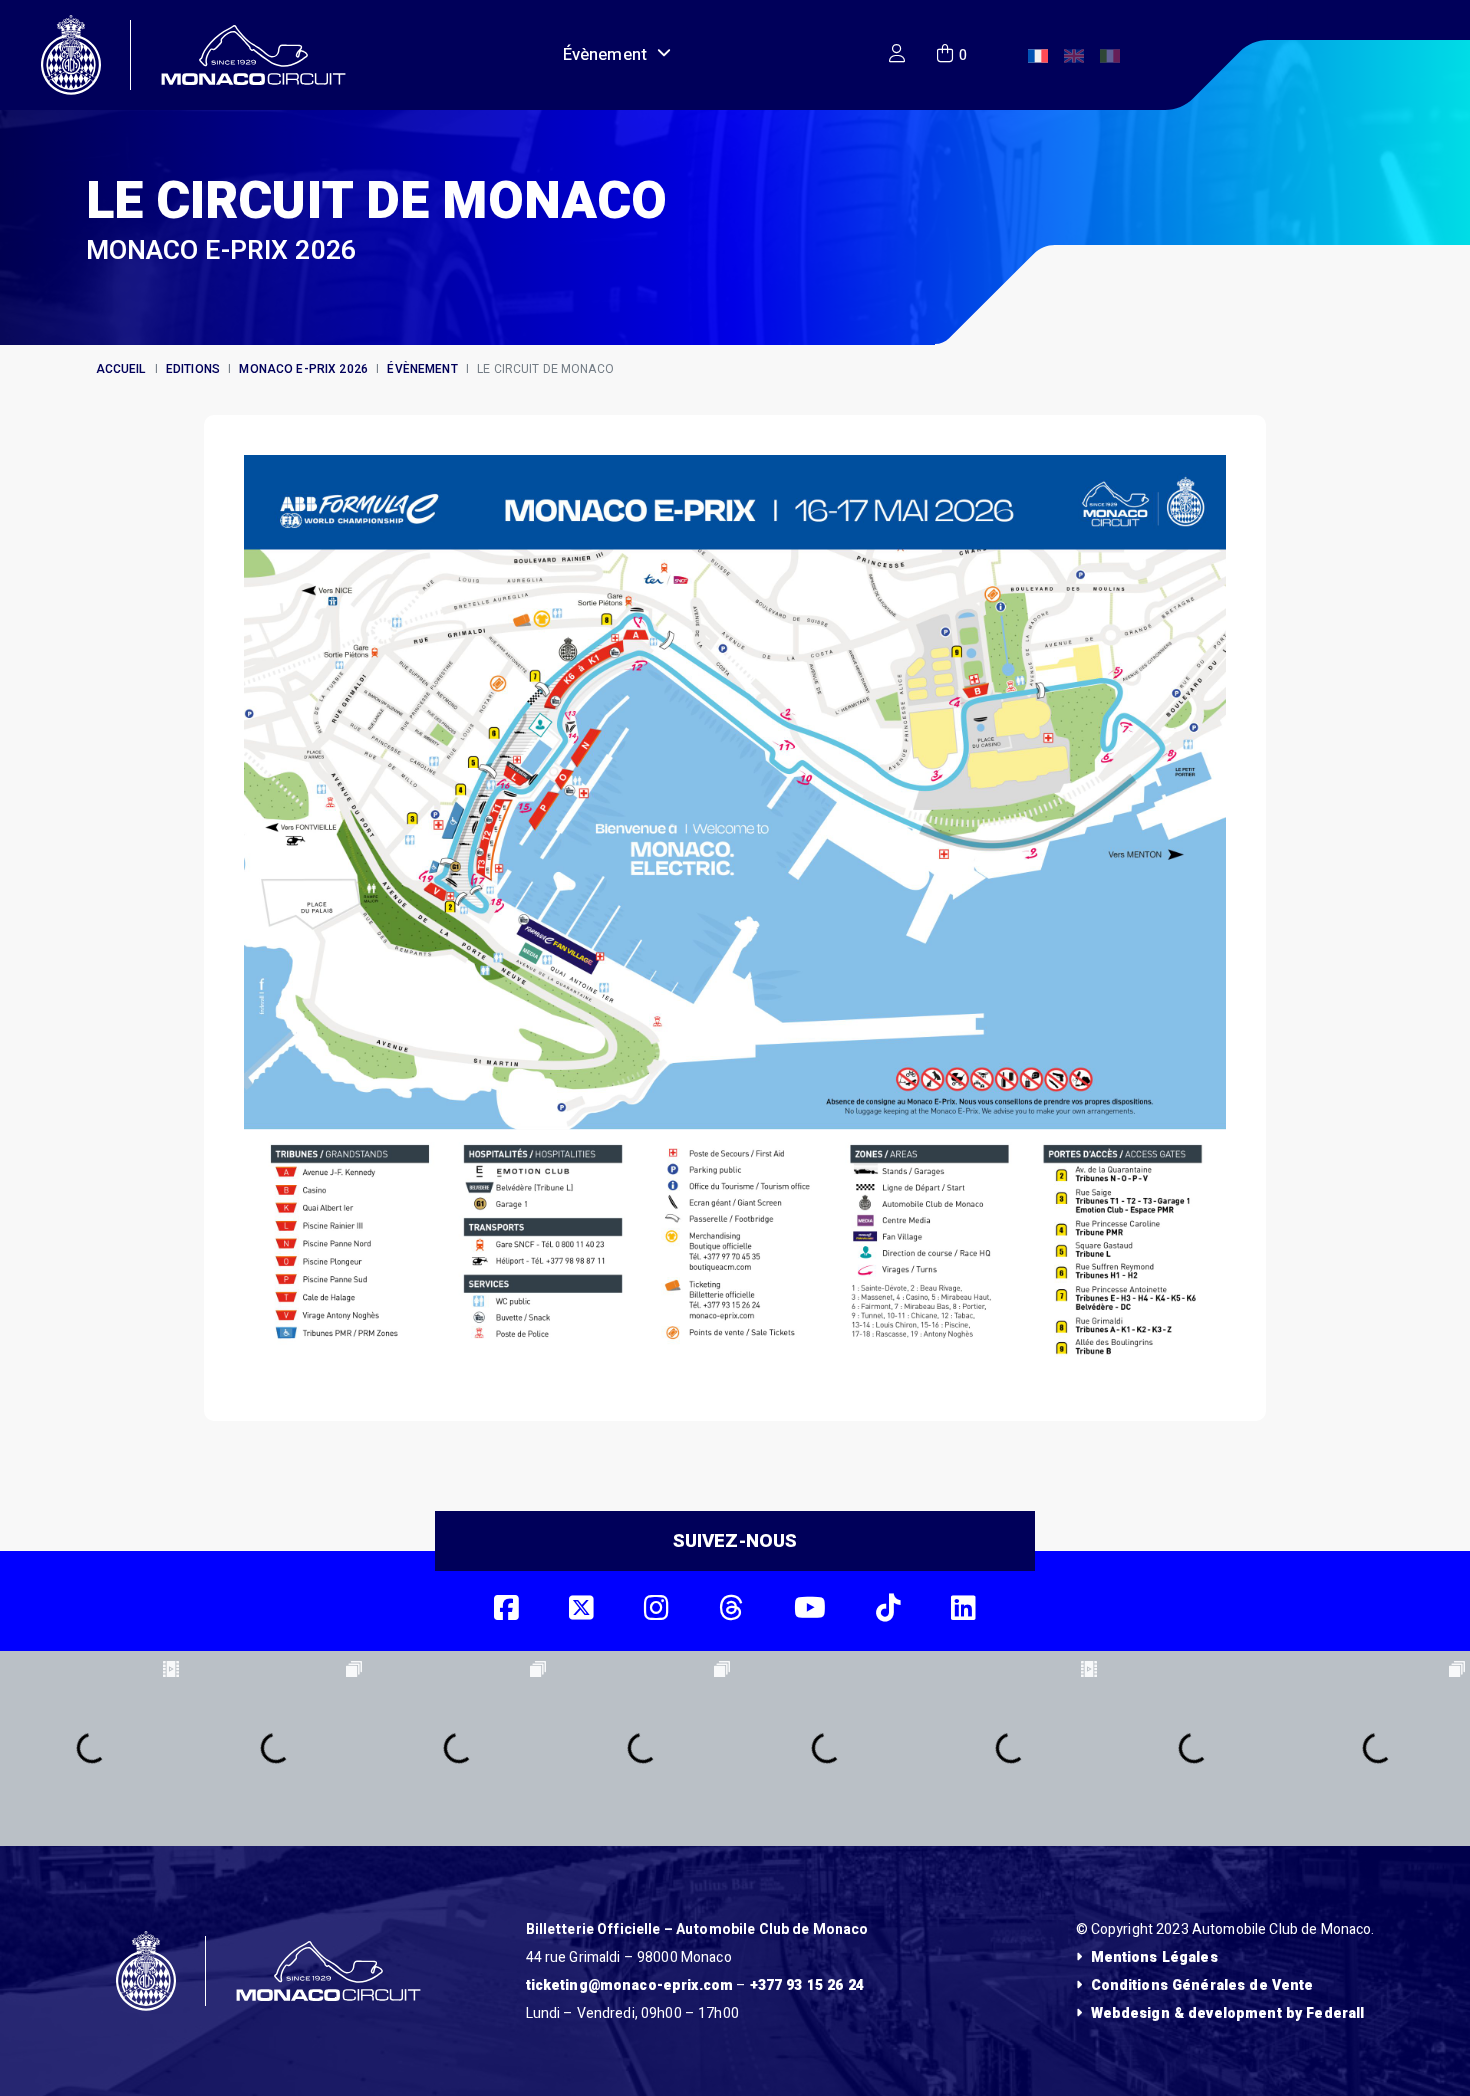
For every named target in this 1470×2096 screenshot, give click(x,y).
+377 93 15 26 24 (807, 1985)
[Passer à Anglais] (1074, 56)
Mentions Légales (1154, 1957)
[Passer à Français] (1038, 56)
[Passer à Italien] (1110, 56)
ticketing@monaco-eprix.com (630, 1985)
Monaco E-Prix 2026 (303, 369)
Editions (193, 369)
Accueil (121, 369)
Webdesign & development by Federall (1228, 2013)
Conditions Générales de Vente (1202, 1985)
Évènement (605, 54)
